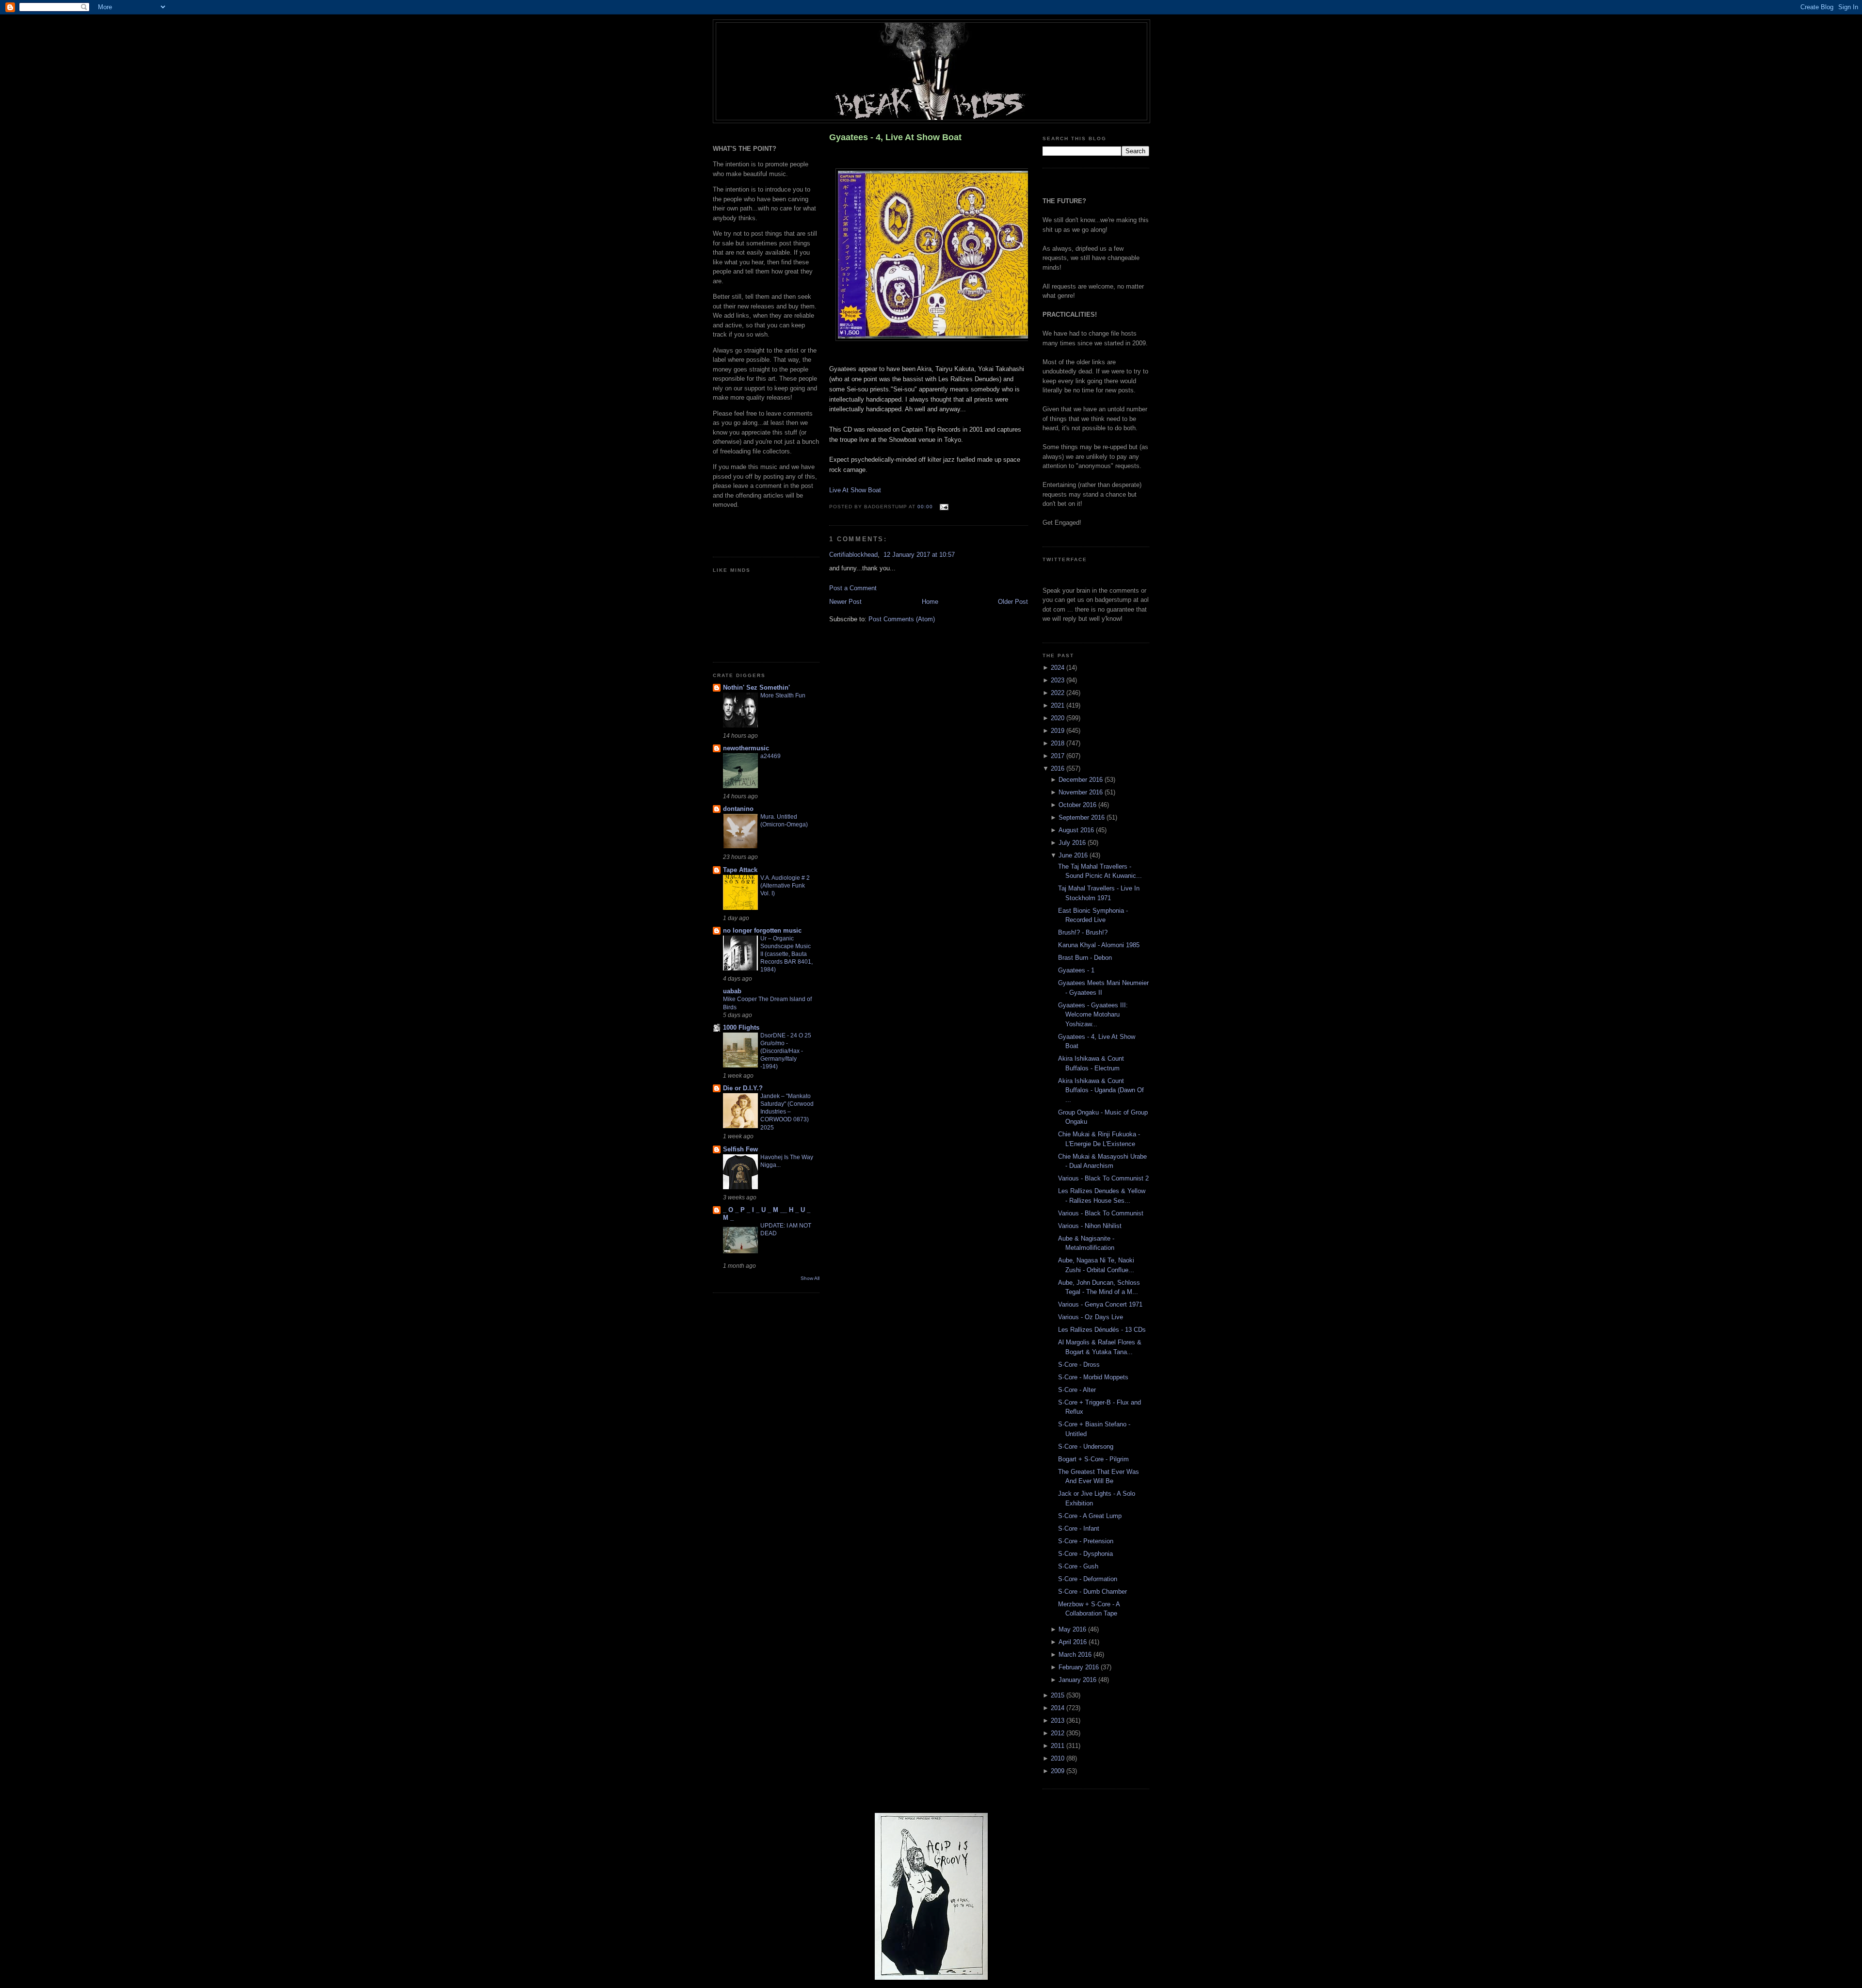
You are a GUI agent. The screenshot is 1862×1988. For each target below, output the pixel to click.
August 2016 (1077, 830)
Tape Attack (740, 870)
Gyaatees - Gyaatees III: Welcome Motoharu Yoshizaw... (1093, 1015)
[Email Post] (942, 507)
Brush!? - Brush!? (1083, 932)
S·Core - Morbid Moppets (1093, 1377)
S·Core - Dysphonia (1085, 1554)
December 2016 (1082, 780)
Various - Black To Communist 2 (1103, 1178)
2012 (1059, 1733)
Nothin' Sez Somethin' (756, 687)
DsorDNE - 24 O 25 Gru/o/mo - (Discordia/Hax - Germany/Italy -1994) (786, 1051)
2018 (1059, 743)
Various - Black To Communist (1101, 1213)
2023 (1059, 680)
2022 (1059, 693)
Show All (810, 1278)
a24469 (770, 756)
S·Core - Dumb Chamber (1092, 1592)
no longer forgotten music (762, 930)
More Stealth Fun (783, 695)
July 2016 (1073, 843)
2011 (1059, 1746)
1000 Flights (741, 1027)
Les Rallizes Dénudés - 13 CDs (1102, 1330)
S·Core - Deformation (1088, 1579)
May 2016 (1073, 1629)
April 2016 (1074, 1642)
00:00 (925, 507)
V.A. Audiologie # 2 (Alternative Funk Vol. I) (785, 886)
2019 (1059, 731)
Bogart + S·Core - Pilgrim (1093, 1459)
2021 (1059, 705)
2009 (1059, 1771)
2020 (1059, 718)
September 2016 (1083, 817)
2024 (1059, 668)
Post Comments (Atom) (902, 619)
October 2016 (1078, 805)
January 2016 (1078, 1680)
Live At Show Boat (855, 490)
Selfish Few (740, 1149)
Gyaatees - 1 (1076, 970)
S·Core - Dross (1079, 1365)
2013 (1059, 1721)
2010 (1059, 1758)
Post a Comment (853, 588)
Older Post (1013, 602)
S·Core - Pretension (1086, 1541)
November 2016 (1082, 792)
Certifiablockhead (853, 555)
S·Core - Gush (1078, 1566)
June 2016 (1074, 855)
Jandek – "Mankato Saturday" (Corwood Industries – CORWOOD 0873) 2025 (787, 1112)
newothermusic (746, 748)
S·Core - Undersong (1086, 1447)
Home (930, 602)
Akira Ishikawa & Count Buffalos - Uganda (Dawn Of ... (1101, 1090)
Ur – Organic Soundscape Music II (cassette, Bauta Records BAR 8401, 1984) (787, 954)
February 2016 (1080, 1667)
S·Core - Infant (1079, 1528)
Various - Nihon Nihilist (1090, 1226)
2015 (1059, 1695)
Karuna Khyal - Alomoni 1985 (1099, 945)
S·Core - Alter (1077, 1390)
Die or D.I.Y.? (743, 1088)
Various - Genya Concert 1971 (1100, 1304)
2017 (1059, 756)
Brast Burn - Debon (1085, 958)
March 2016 (1076, 1655)
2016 (1059, 768)
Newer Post (845, 602)
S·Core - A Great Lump (1090, 1516)
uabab (732, 991)
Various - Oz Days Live (1091, 1317)
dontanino (738, 809)
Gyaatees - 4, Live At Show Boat (895, 137)
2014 (1059, 1708)
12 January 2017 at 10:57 (919, 555)
